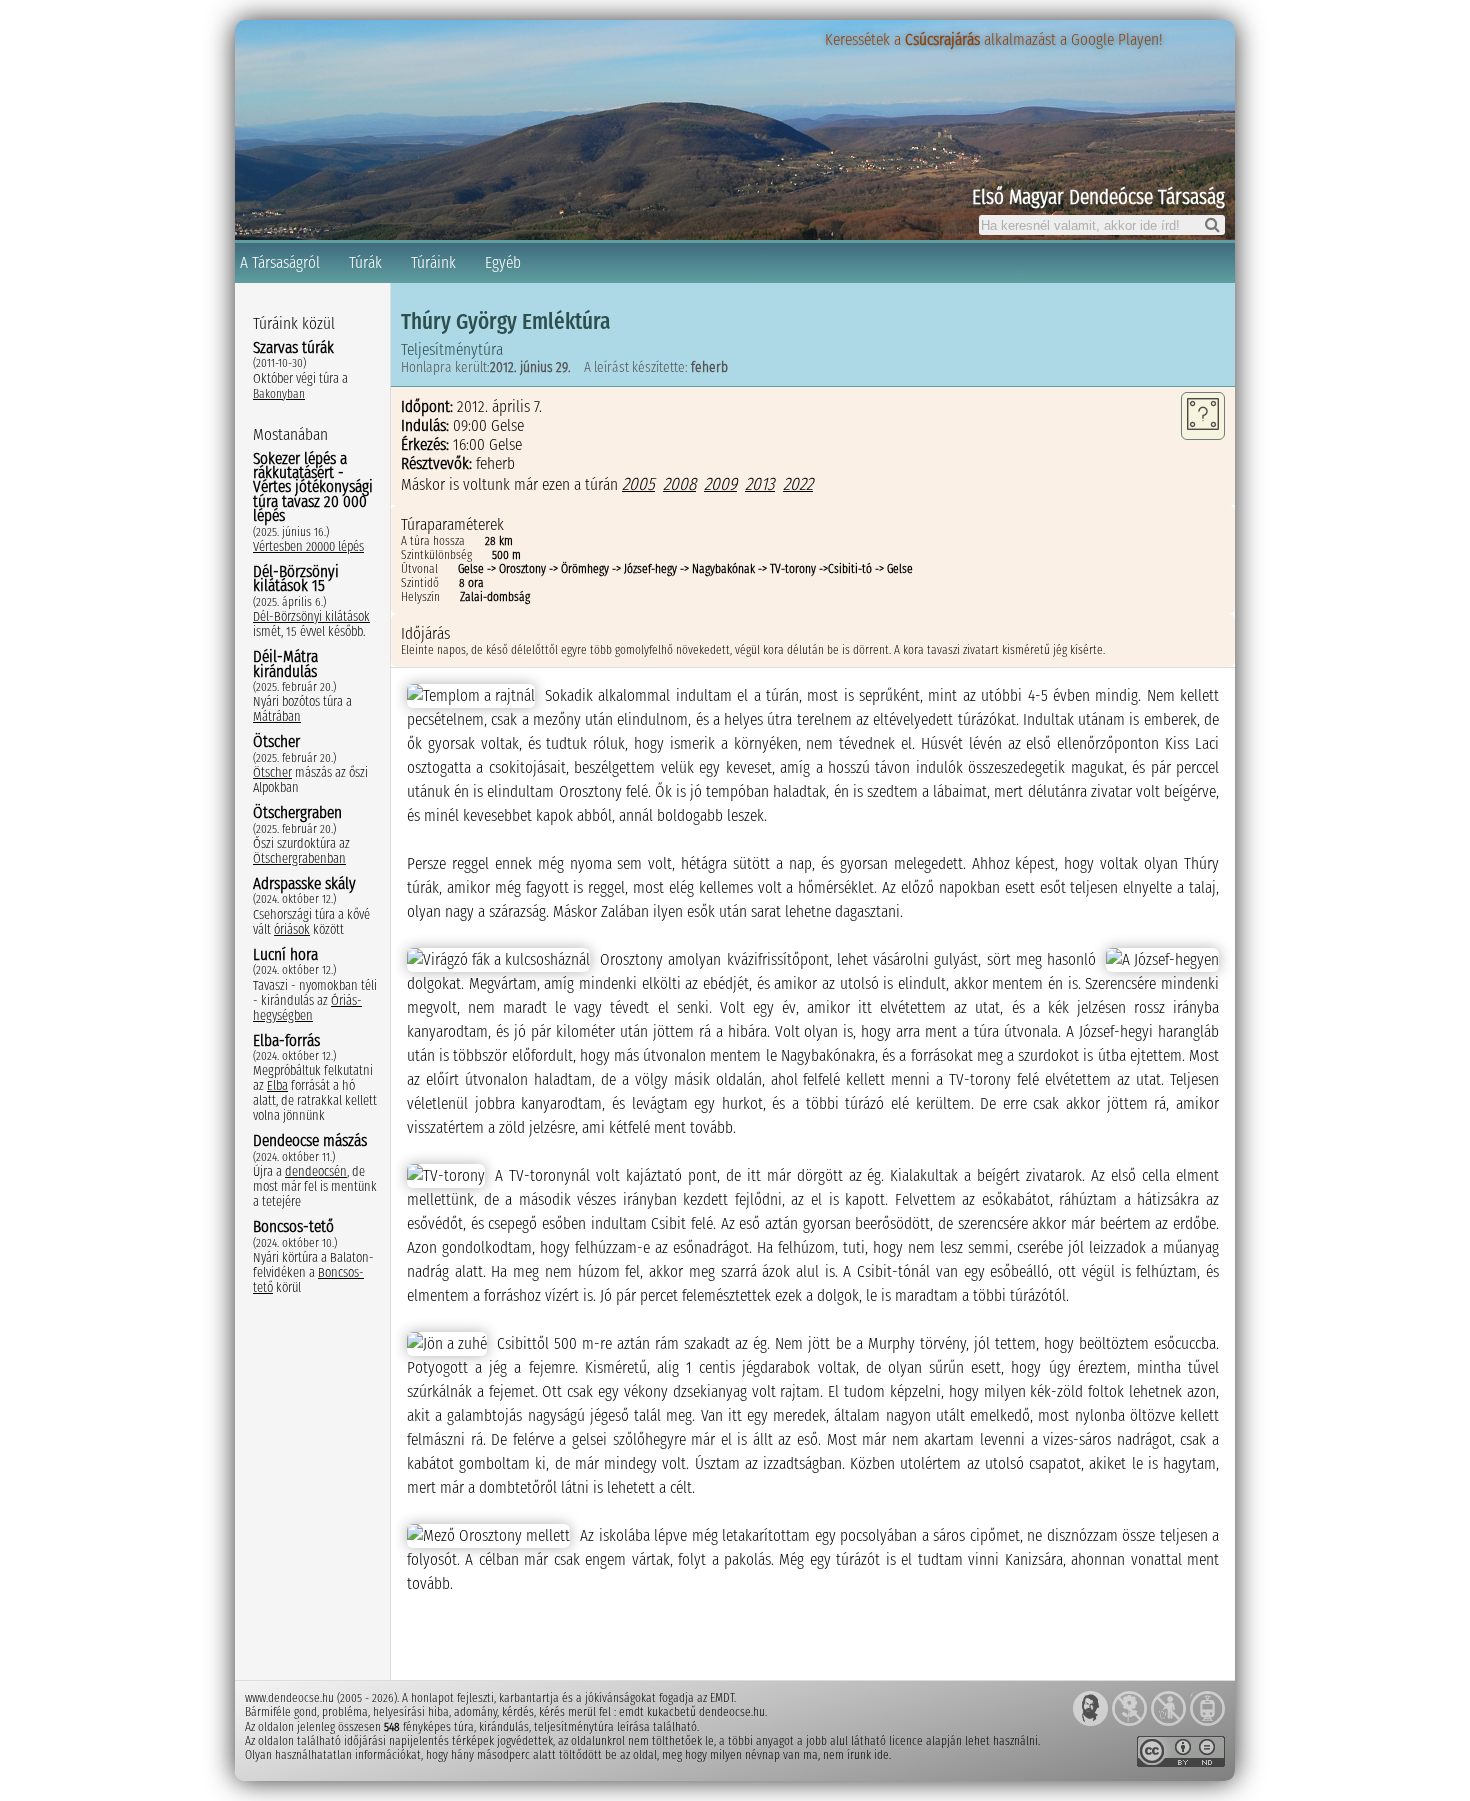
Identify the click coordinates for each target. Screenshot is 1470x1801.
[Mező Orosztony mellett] (488, 1536)
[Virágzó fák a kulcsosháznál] (498, 960)
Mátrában (277, 716)
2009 (720, 484)
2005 (638, 484)
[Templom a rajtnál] (471, 696)
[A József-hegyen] (1162, 960)
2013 (760, 484)
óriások (292, 929)
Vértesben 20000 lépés (308, 546)
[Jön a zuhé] (447, 1344)
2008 (679, 484)
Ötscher (272, 772)
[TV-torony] (446, 1176)
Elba (277, 1085)
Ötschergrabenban (299, 858)
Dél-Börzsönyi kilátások (311, 616)
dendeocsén (316, 1171)
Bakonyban (279, 394)
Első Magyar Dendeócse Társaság (1098, 197)
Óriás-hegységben (307, 1008)
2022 (798, 484)
